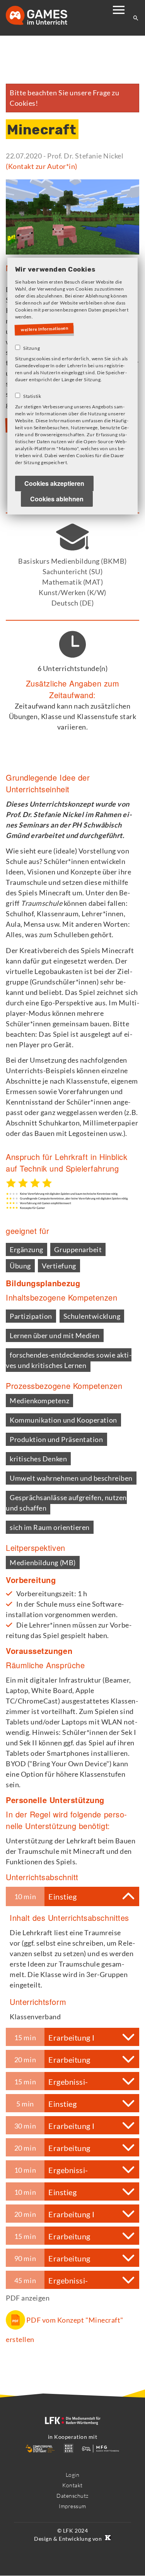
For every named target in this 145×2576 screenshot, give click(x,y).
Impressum (72, 2506)
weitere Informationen (46, 329)
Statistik (32, 397)
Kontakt (72, 2485)
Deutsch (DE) (72, 603)
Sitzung (32, 348)
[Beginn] (44, 16)
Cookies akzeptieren (54, 484)
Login (73, 2475)
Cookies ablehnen (57, 499)
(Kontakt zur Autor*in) (42, 166)
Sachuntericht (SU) (73, 571)
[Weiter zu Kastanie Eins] (107, 2539)
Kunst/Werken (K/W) (72, 592)
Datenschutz (72, 2496)
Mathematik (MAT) (73, 582)
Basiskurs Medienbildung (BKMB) (72, 561)
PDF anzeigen (28, 2298)
